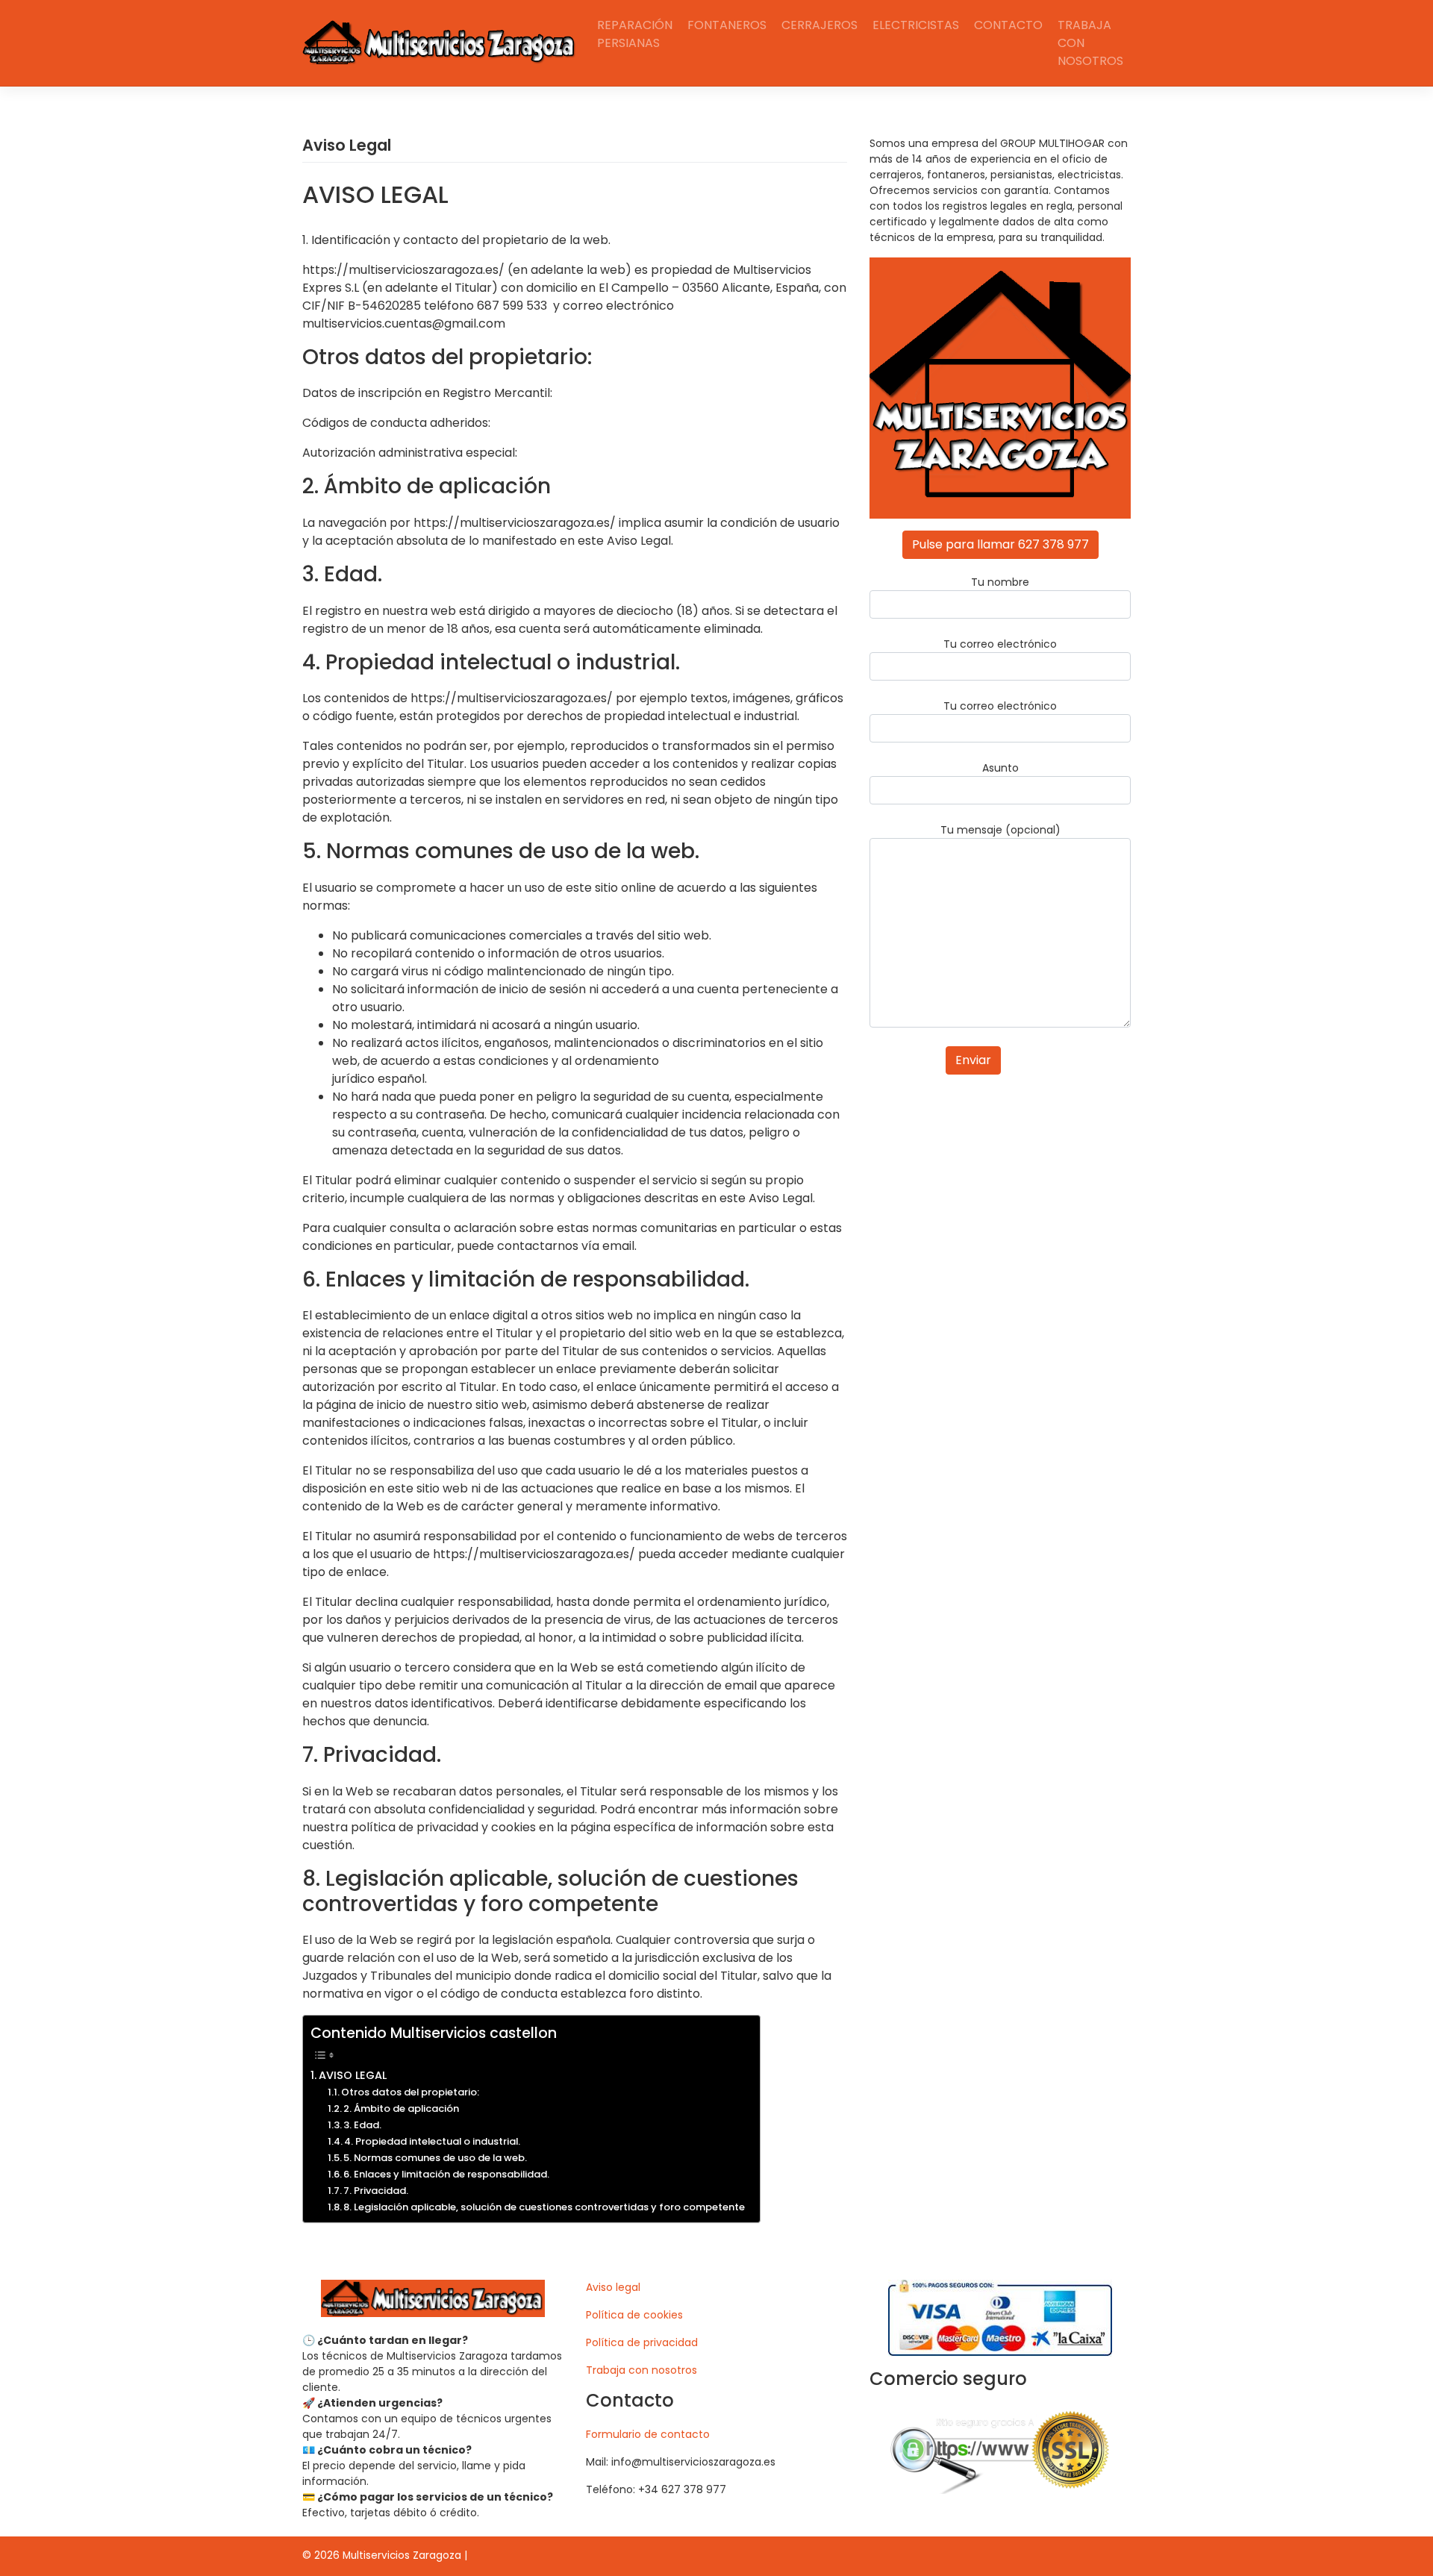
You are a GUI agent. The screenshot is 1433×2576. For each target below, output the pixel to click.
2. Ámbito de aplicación (401, 2108)
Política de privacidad (642, 2342)
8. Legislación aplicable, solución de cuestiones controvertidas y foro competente (544, 2207)
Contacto (1008, 25)
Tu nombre (1000, 582)
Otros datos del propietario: (410, 2092)
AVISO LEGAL (353, 2075)
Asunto (1000, 768)
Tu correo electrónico (1000, 644)
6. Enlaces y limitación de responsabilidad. (446, 2174)
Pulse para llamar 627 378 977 (1000, 544)
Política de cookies (634, 2315)
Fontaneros (727, 25)
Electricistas (916, 25)
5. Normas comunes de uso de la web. (435, 2158)
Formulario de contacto (648, 2434)
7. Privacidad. (376, 2191)
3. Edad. (362, 2125)
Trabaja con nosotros (1090, 43)
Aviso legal (613, 2287)
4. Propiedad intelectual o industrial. (432, 2141)
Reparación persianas (635, 34)
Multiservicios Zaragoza (402, 2555)
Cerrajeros (819, 25)
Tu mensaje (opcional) (1000, 830)
